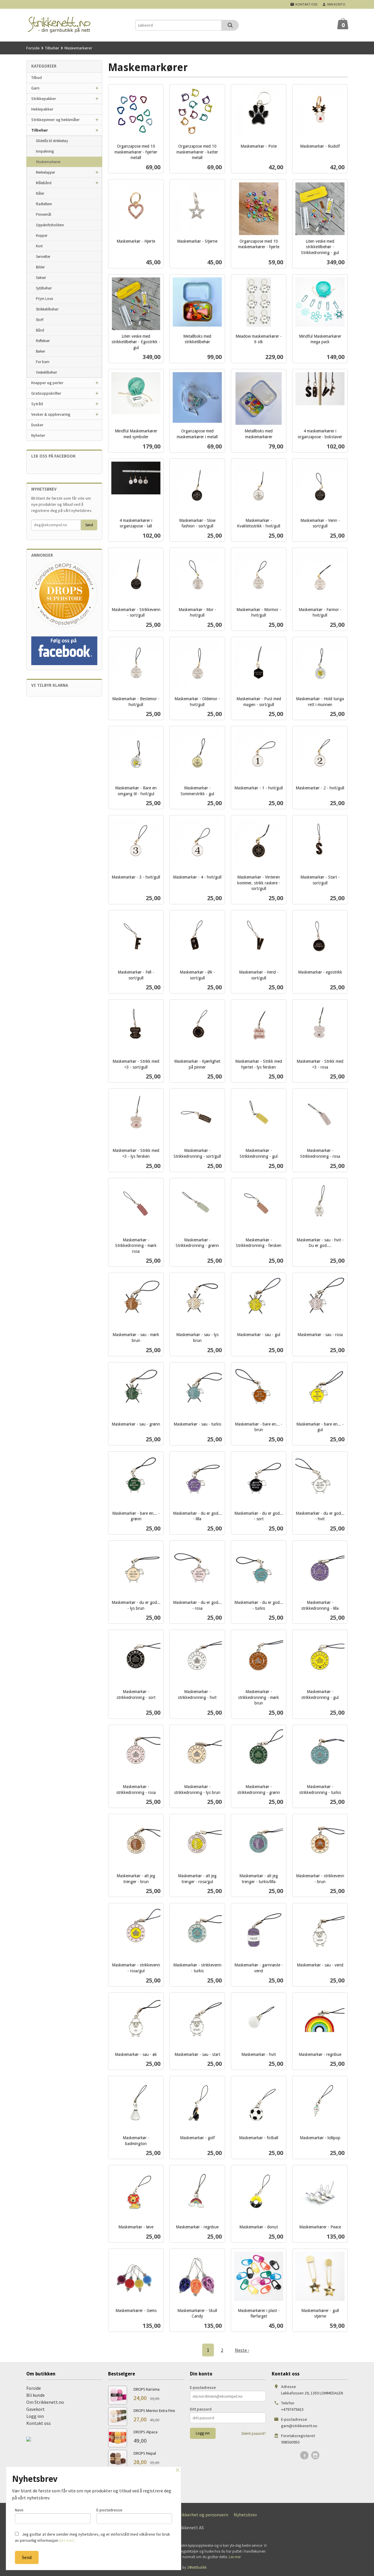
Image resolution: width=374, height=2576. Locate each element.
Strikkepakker (44, 99)
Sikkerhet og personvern (204, 2515)
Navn (19, 2510)
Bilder (40, 267)
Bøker (40, 351)
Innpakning (45, 151)
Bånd (40, 330)
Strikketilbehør (47, 309)
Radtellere (44, 204)
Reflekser (43, 341)
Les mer (235, 2557)
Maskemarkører (48, 162)
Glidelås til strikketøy (52, 141)
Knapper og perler (47, 383)
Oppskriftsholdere (50, 225)
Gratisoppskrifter (46, 393)
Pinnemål (44, 214)
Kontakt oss (39, 2423)
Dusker (37, 425)
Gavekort (36, 2409)
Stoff (40, 320)
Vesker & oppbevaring (51, 414)
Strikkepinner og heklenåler (56, 120)
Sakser (41, 278)
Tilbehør (40, 130)
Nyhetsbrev (245, 2515)
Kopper (42, 235)
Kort (39, 246)
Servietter (43, 257)
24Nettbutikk (197, 2567)
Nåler (40, 193)
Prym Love (44, 299)
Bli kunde (36, 2395)
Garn (35, 88)
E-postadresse (203, 2387)
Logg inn (35, 2416)
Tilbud (37, 77)
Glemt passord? (254, 2433)
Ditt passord (201, 2409)
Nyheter (38, 435)
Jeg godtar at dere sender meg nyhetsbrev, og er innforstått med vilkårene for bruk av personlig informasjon (92, 2537)
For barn (43, 362)
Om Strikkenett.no (45, 2402)
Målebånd (44, 183)
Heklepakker (42, 109)
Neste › (242, 2350)
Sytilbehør (44, 288)
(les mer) (67, 2540)
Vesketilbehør (46, 372)
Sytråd (37, 404)
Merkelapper (45, 172)
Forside (33, 48)
